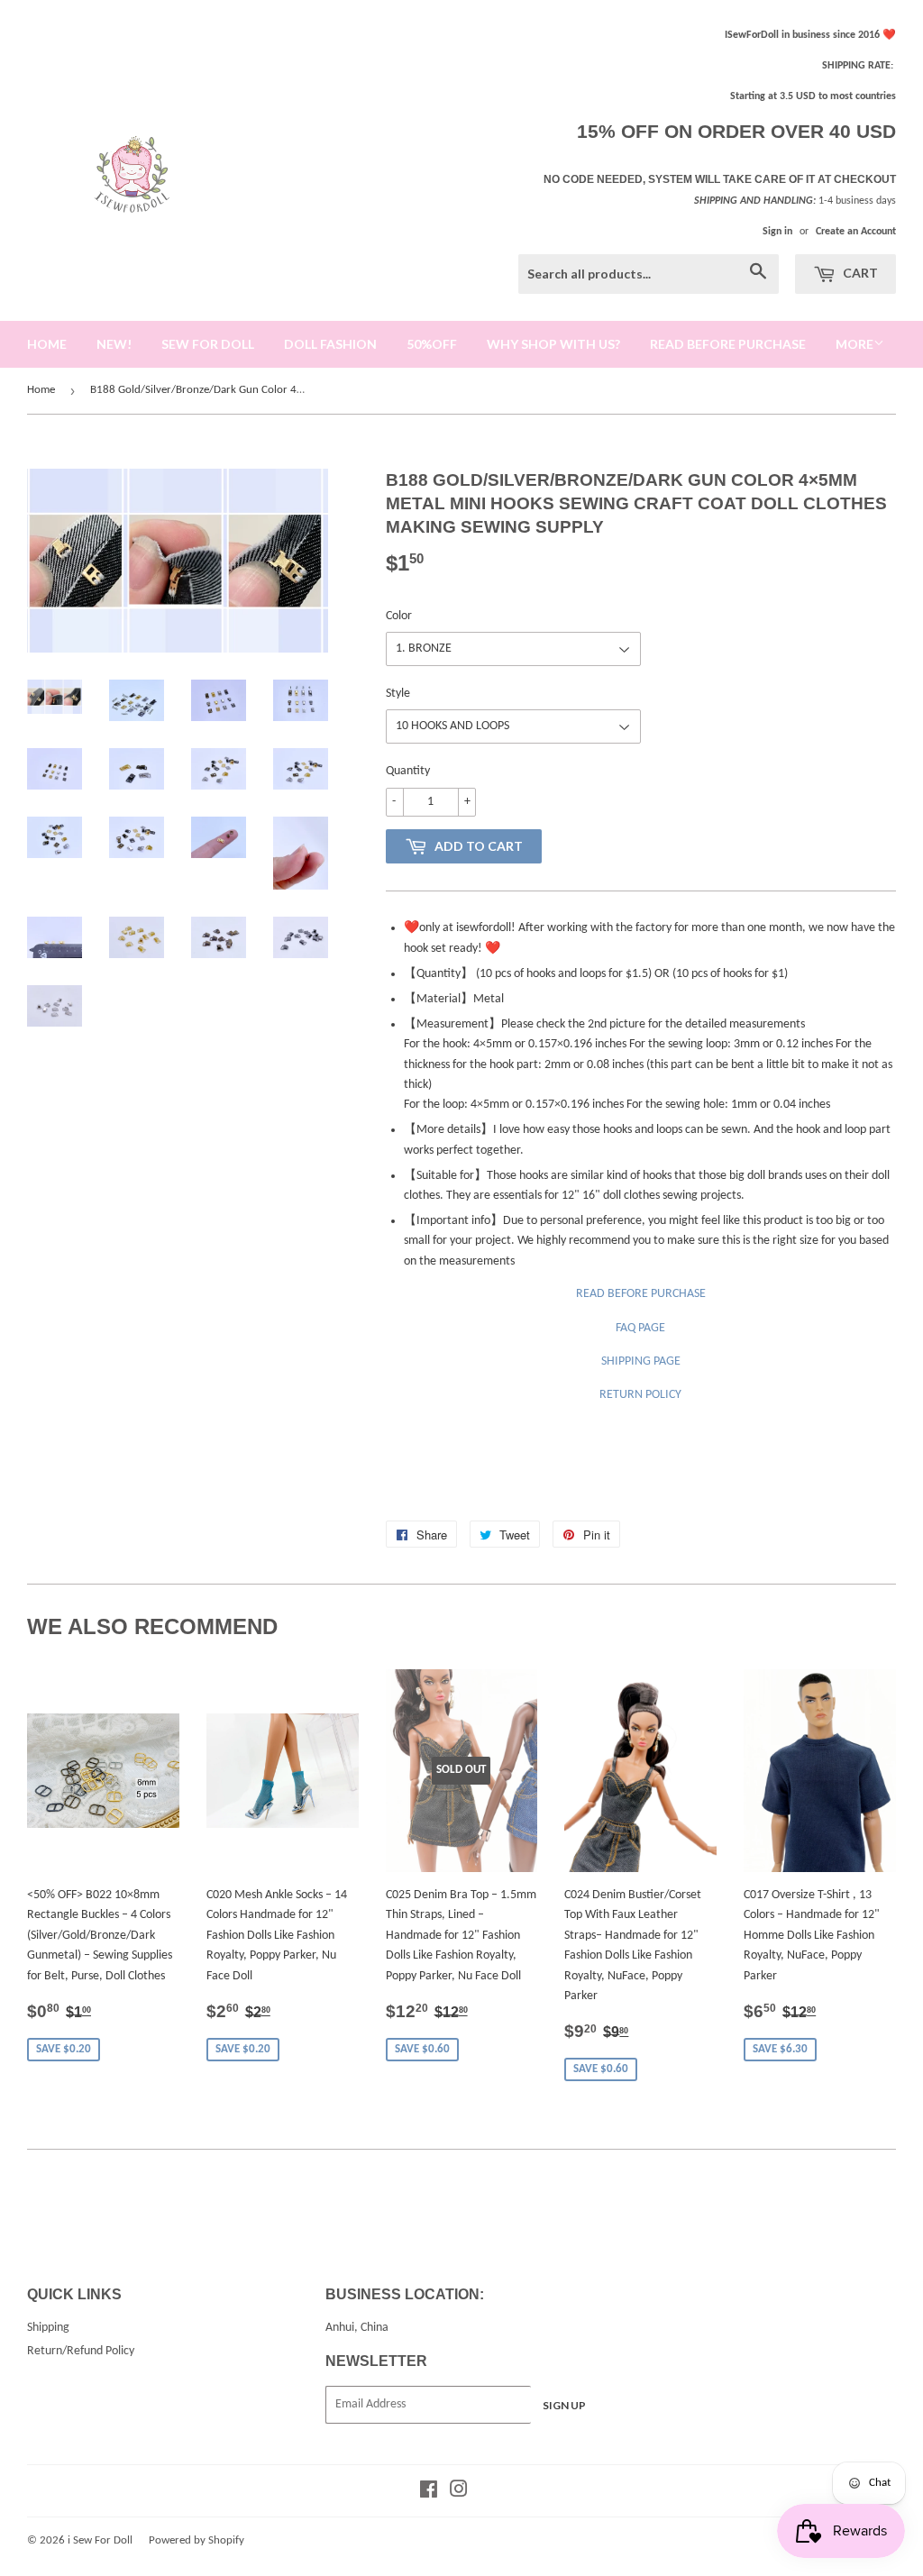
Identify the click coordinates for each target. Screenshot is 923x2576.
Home (41, 390)
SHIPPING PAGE (641, 1361)
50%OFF (432, 344)
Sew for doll (208, 344)
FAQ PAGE (640, 1328)
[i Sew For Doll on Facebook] (429, 2493)
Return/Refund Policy (81, 2351)
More (854, 344)
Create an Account (856, 232)
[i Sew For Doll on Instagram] (459, 2493)
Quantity (408, 771)
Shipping (48, 2328)
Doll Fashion (330, 344)
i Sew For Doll (100, 2540)
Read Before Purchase (728, 344)
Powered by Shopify (196, 2540)
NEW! (114, 344)
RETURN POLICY (640, 1395)
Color (399, 616)
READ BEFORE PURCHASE (641, 1294)
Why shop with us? (553, 344)
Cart (859, 273)
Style (398, 694)
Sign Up (564, 2405)
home (47, 344)
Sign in (777, 232)
